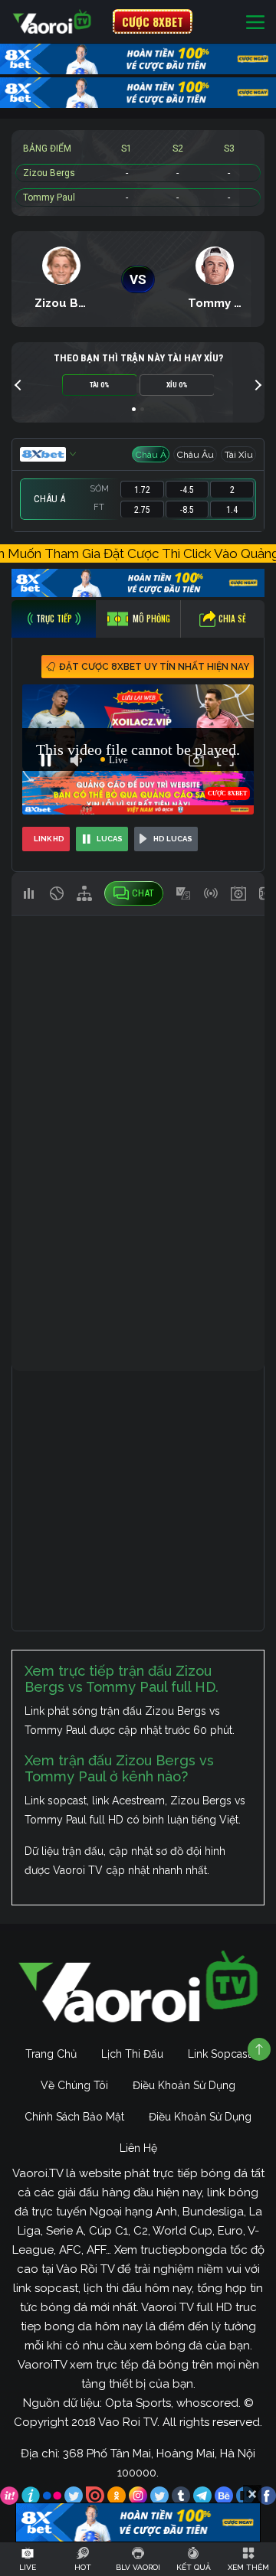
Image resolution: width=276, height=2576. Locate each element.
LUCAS (110, 839)
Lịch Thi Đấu (132, 2054)
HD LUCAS (173, 839)
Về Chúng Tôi (74, 2085)
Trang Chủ (51, 2054)
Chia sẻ (232, 619)
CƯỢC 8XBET (153, 21)
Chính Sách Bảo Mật (74, 2117)
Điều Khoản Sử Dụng (184, 2085)
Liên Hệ (138, 2148)
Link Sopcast (219, 2054)
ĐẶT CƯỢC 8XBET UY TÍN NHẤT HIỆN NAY (154, 667)
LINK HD (49, 839)
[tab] (54, 619)
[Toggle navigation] (255, 22)
